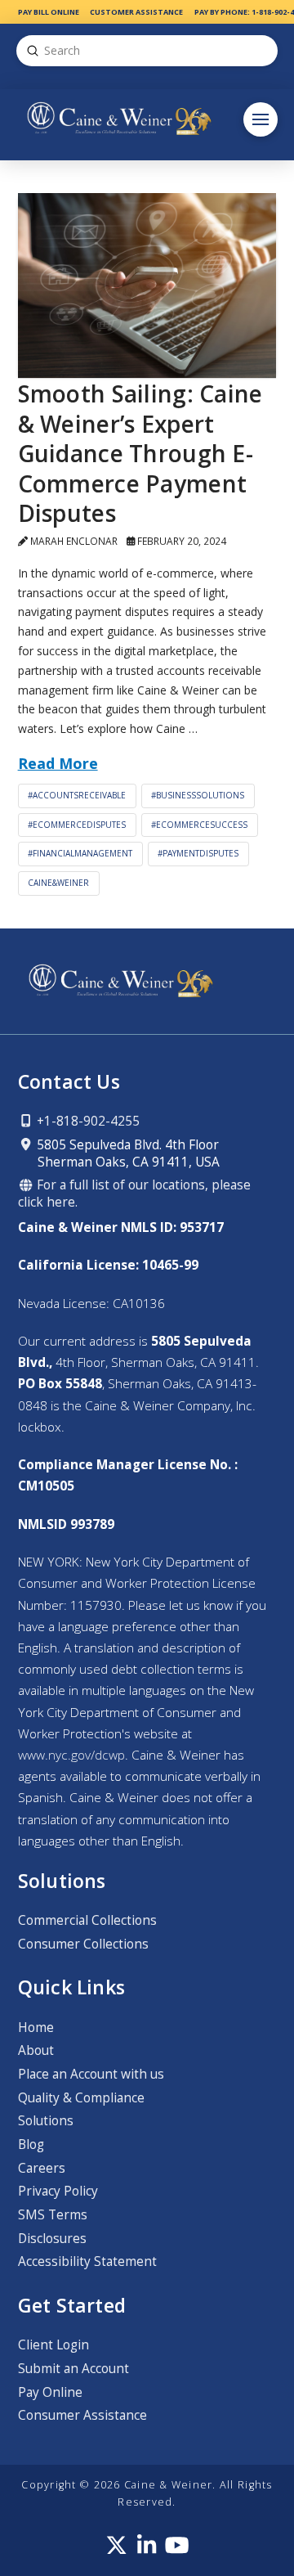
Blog (31, 2144)
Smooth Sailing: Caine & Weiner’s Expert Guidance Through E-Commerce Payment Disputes (140, 453)
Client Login (53, 2345)
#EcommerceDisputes (77, 825)
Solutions (46, 2121)
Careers (42, 2168)
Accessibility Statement (87, 2261)
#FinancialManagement (80, 853)
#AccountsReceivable (77, 795)
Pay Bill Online (49, 12)
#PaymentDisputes (198, 853)
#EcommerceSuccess (199, 825)
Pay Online (50, 2392)
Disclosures (52, 2239)
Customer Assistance (136, 12)
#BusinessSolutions (198, 795)
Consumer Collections (83, 1944)
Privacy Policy (58, 2191)
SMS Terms (53, 2215)
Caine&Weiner (58, 883)
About (36, 2050)
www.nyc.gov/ (71, 1755)
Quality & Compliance (81, 2098)
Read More (58, 763)
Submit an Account (73, 2369)
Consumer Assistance (82, 2415)
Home (36, 2028)
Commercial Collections (87, 1920)
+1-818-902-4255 (87, 1121)
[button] (261, 119)
